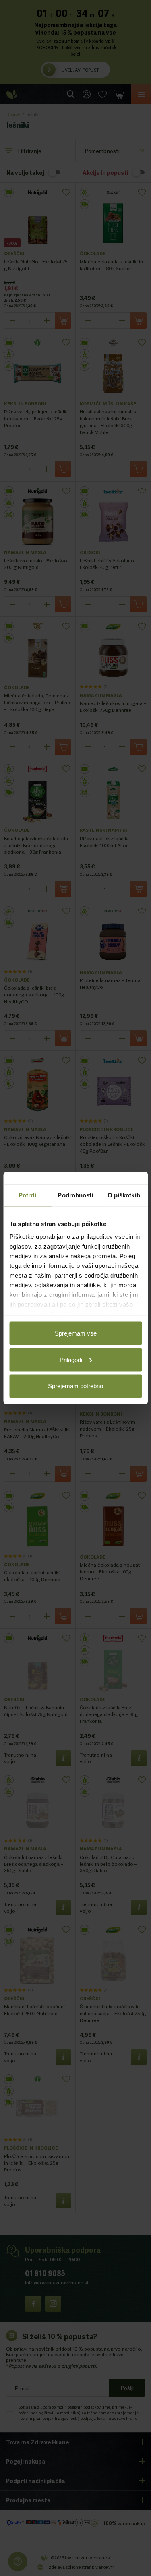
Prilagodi (71, 1359)
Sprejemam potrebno (75, 1386)
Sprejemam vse (76, 1333)
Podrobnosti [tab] (75, 1195)
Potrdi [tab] (27, 1195)
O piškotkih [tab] (124, 1195)
